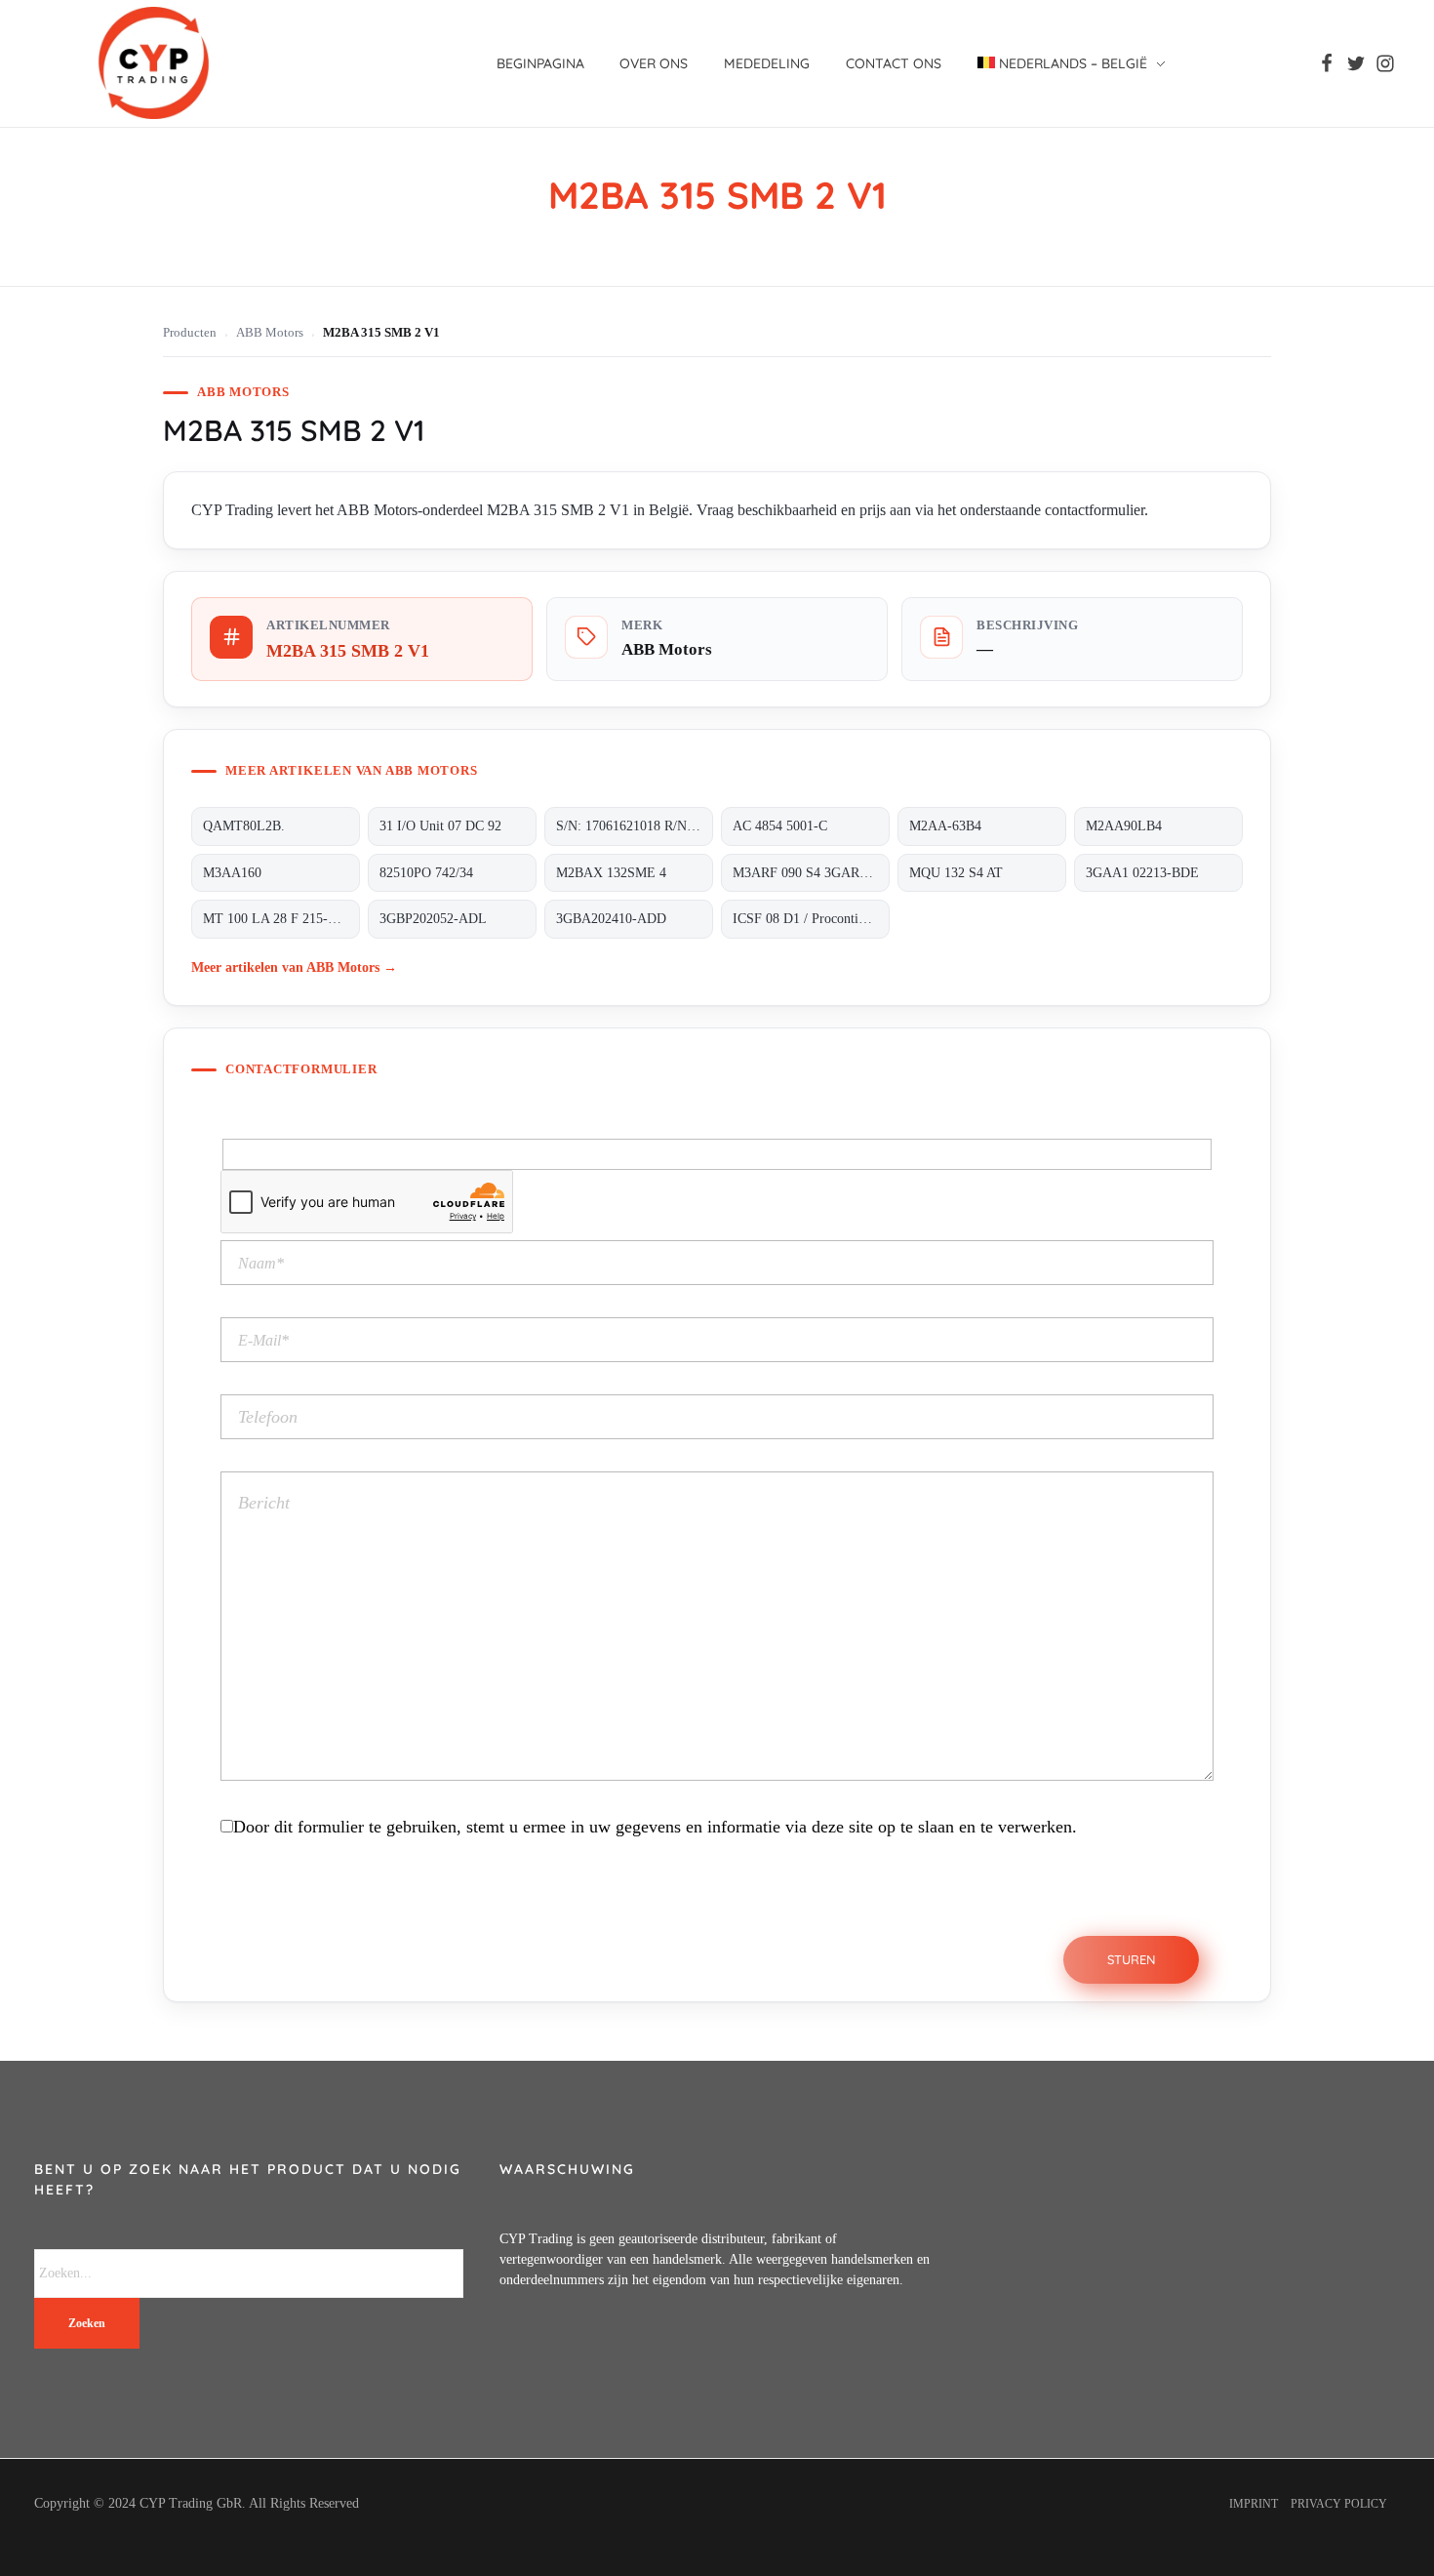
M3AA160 (232, 873)
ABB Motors (270, 333)
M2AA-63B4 (945, 826)
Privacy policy (1339, 2504)
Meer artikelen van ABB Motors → (294, 967)
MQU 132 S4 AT (956, 873)
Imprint (1254, 2504)
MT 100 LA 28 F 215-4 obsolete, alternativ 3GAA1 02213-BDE (281, 919)
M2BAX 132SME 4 (611, 873)
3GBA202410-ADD (611, 919)
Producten (190, 333)
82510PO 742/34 (426, 873)
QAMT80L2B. (244, 826)
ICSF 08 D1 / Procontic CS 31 (811, 919)
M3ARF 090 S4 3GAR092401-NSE (811, 873)
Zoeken (87, 2323)
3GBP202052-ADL (433, 919)
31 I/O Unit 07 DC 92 (440, 826)
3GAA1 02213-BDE (1142, 873)
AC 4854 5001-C (780, 826)
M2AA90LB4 (1124, 826)
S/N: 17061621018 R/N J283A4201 (635, 826)
